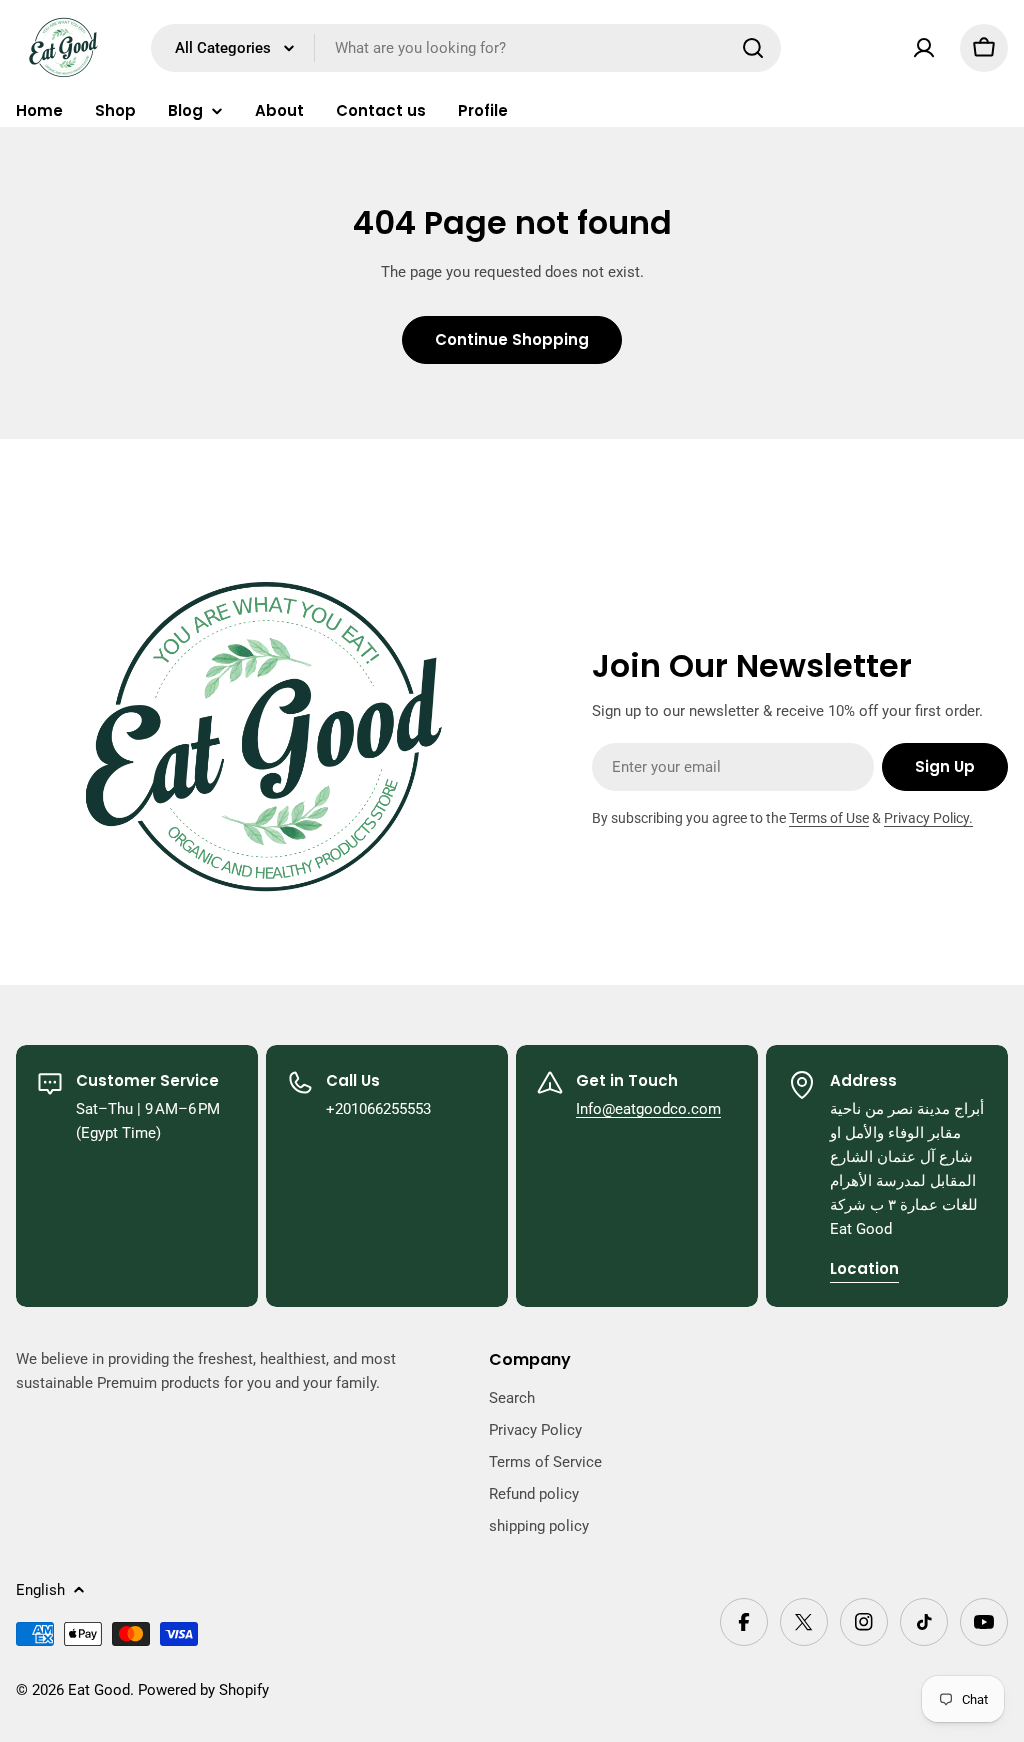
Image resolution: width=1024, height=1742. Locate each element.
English (40, 1590)
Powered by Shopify (203, 1690)
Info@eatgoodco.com (648, 1109)
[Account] (924, 48)
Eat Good (99, 1690)
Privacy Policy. (928, 818)
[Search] (753, 48)
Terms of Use (829, 818)
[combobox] (466, 48)
